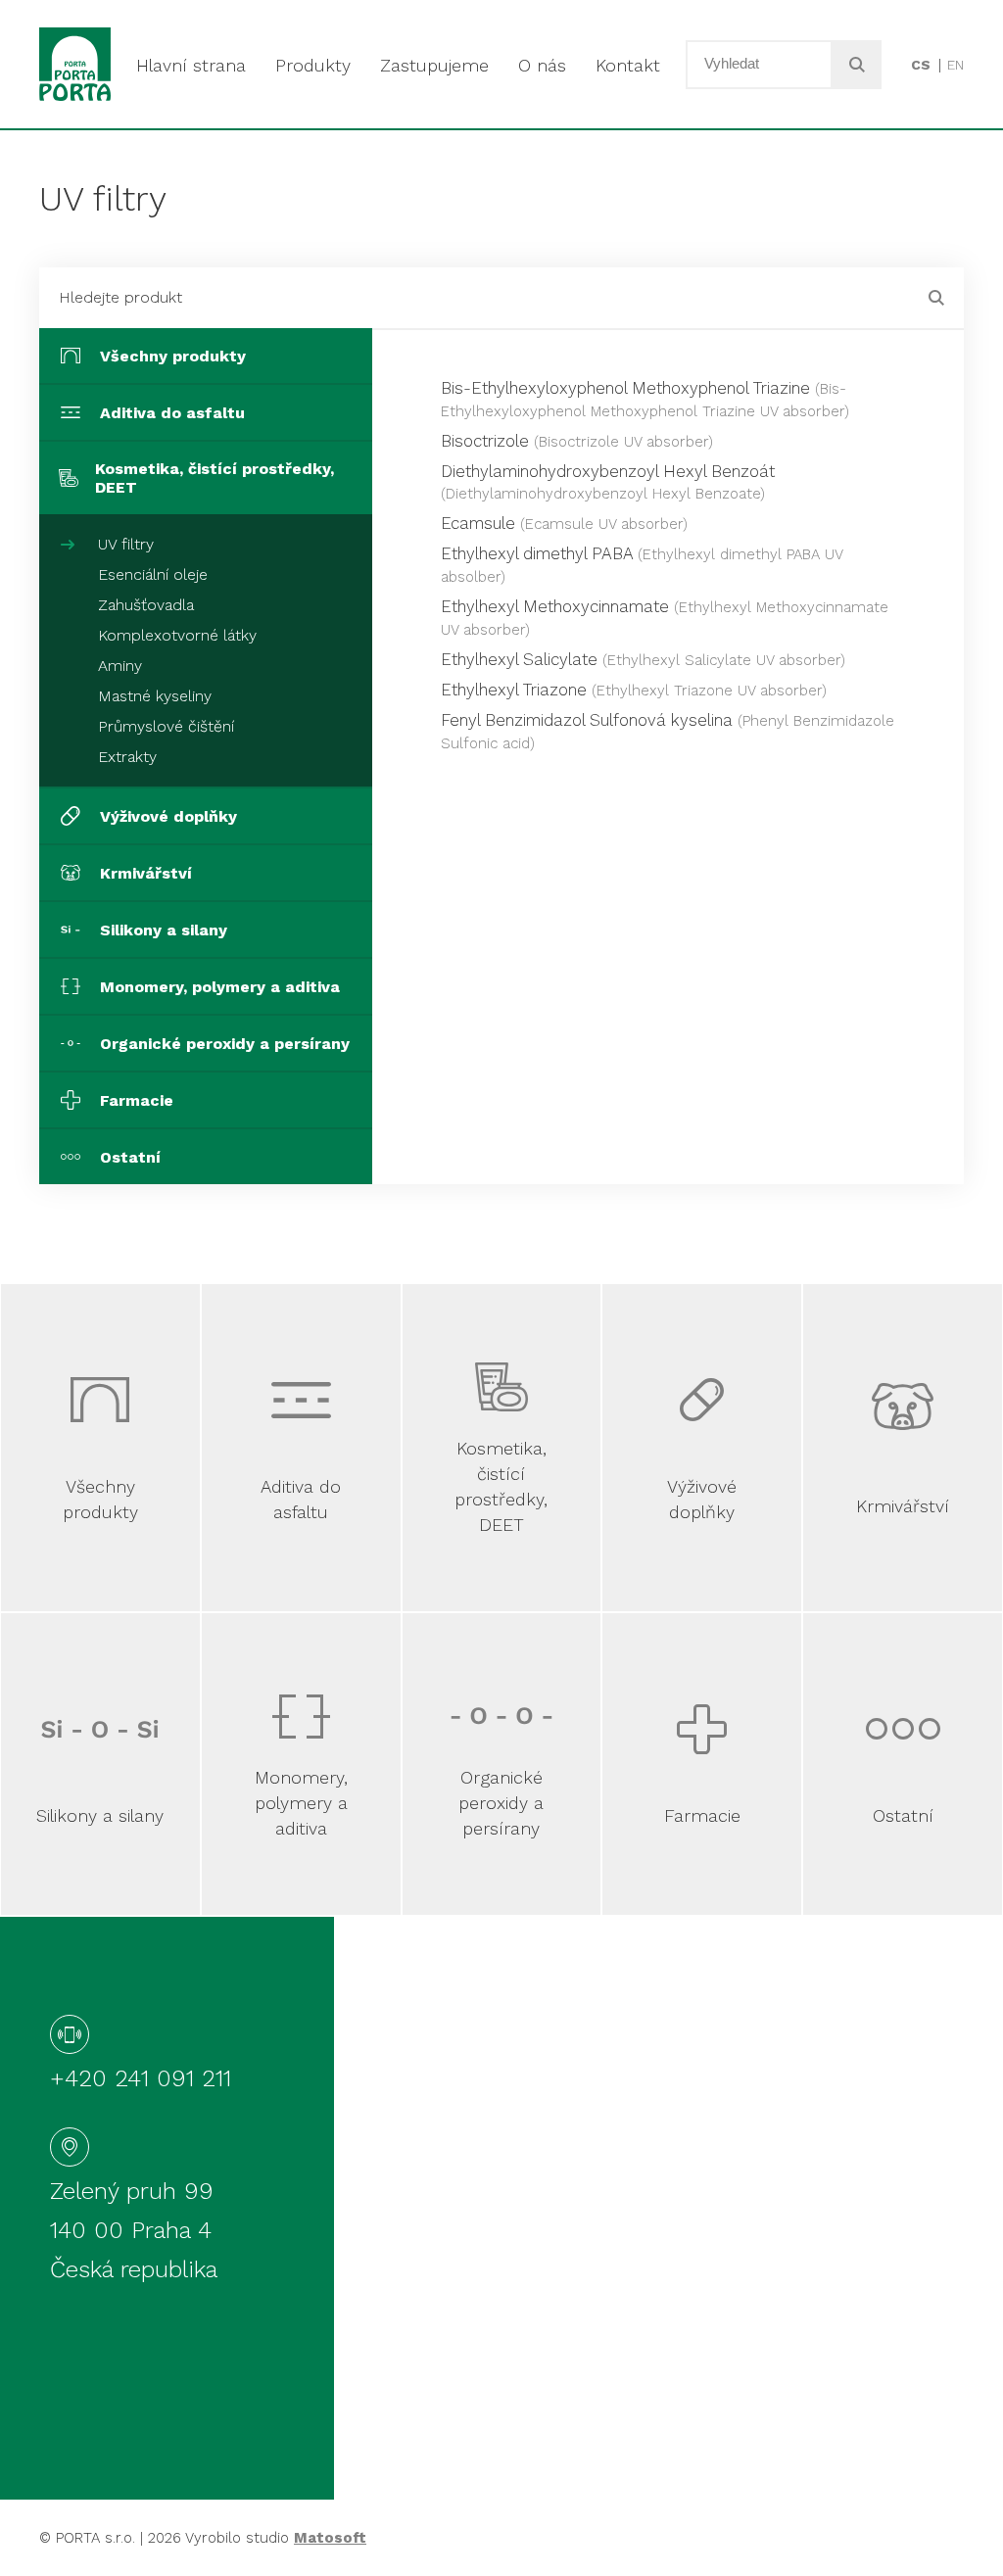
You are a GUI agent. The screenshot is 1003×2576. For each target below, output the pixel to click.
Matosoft (330, 2538)
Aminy (120, 666)
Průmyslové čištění (166, 726)
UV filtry (126, 544)
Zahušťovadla (146, 605)
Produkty (313, 65)
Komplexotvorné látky (177, 635)
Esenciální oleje (153, 574)
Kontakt (628, 65)
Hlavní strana (191, 65)
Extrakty (127, 757)
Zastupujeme (434, 65)
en (955, 65)
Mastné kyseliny (155, 696)
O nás (542, 65)
